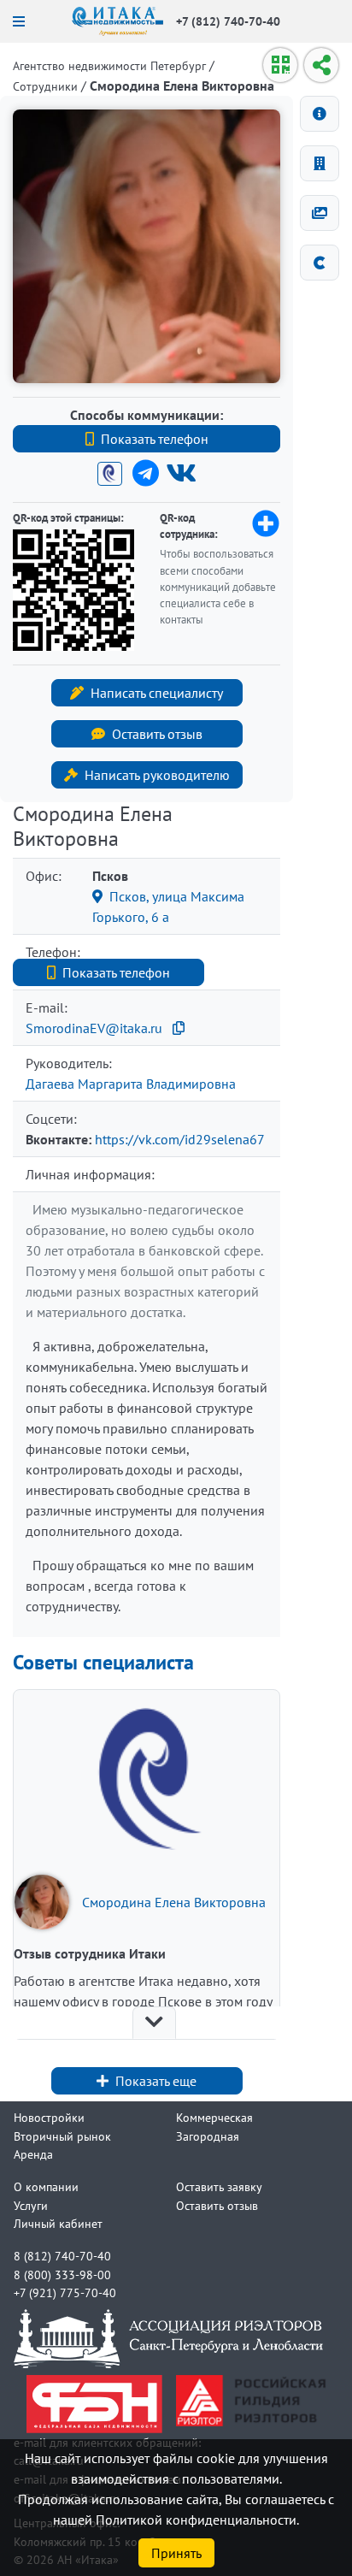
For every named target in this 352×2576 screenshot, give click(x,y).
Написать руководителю (157, 775)
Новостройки (49, 2117)
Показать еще (156, 2081)
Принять (176, 2553)
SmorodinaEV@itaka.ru (94, 1028)
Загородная (208, 2136)
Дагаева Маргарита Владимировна (131, 1084)
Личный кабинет (58, 2223)
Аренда (33, 2154)
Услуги (31, 2205)
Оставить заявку (219, 2186)
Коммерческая (214, 2117)
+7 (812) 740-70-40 (228, 21)
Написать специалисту (157, 693)
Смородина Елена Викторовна (174, 1902)
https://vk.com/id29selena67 (180, 1139)
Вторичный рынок (62, 2136)
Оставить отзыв (157, 734)
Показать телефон (155, 439)
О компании (46, 2186)
